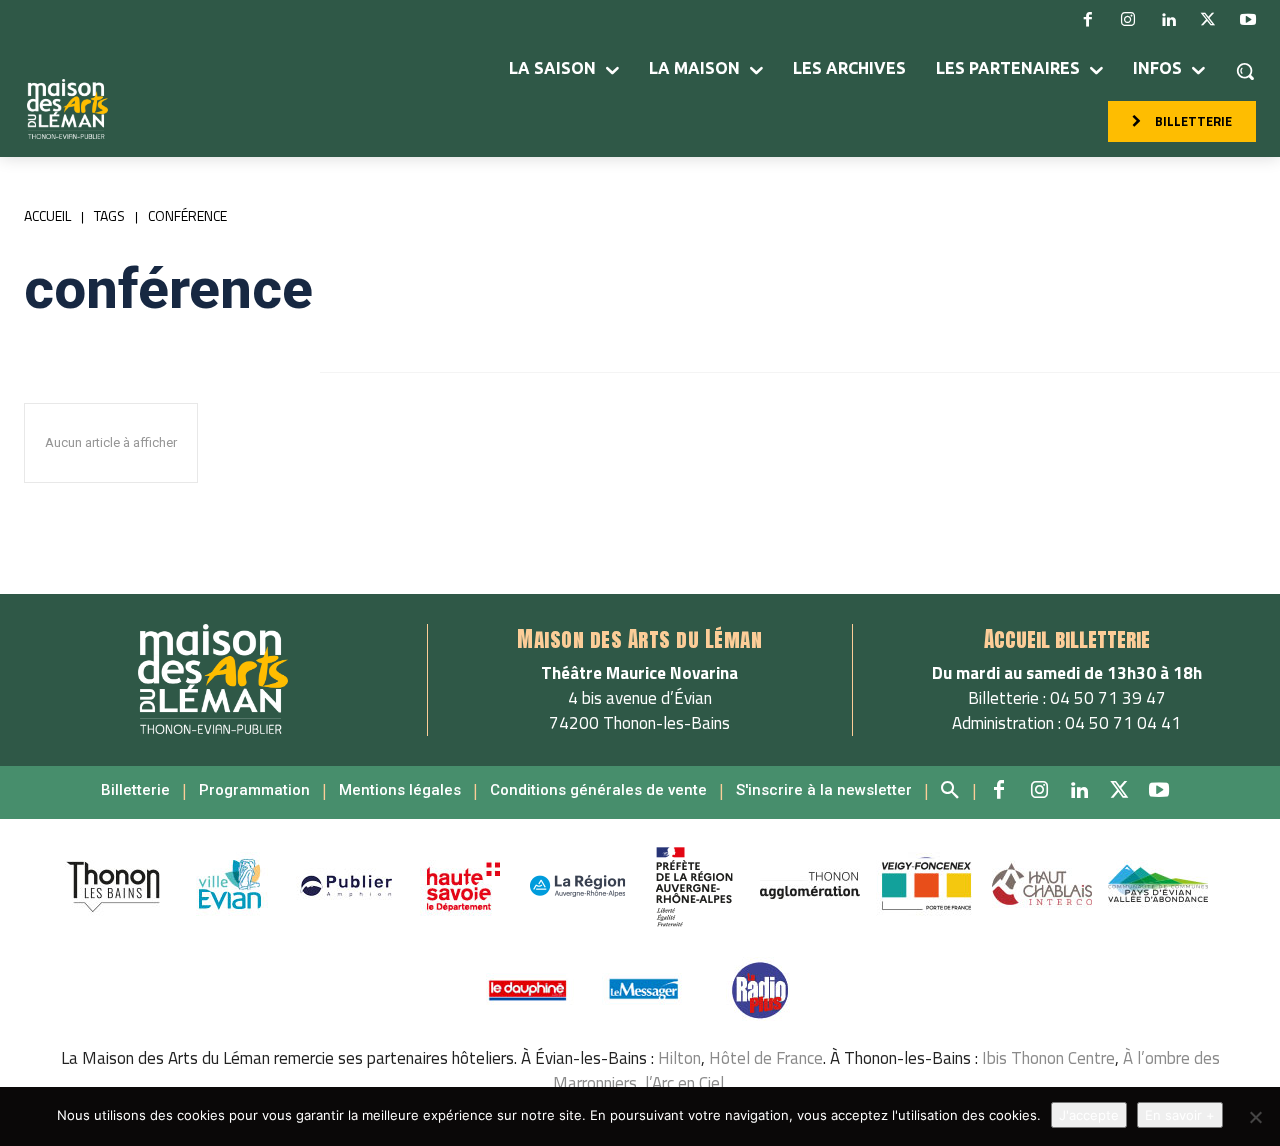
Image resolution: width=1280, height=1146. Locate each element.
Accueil (47, 215)
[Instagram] (1128, 20)
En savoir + (1180, 1115)
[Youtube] (1248, 20)
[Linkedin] (1168, 20)
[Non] (1255, 1117)
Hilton (679, 1058)
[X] (1208, 20)
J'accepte (1089, 1115)
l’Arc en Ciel (684, 1083)
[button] (1245, 71)
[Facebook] (1088, 20)
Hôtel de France (766, 1058)
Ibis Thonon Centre (1048, 1058)
